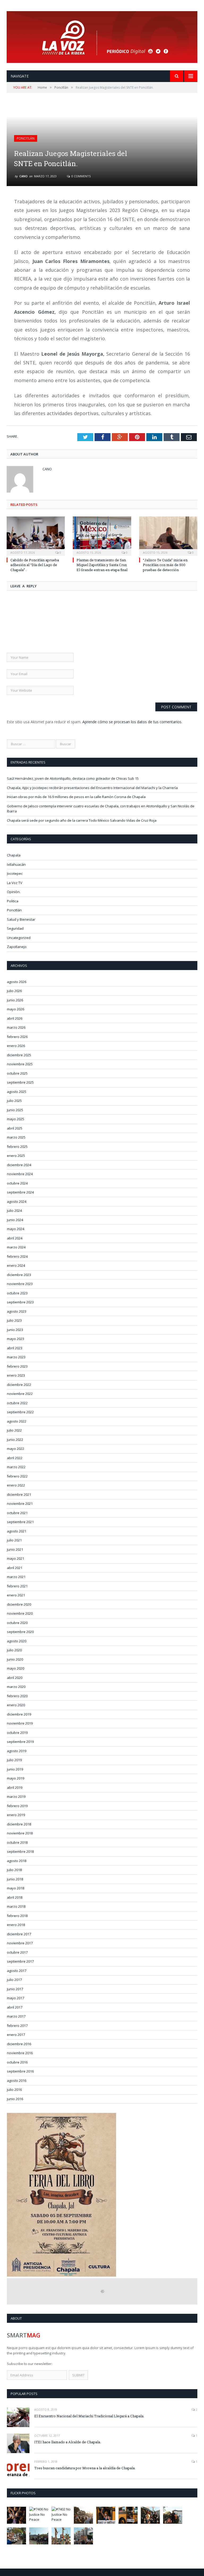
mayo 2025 (16, 1119)
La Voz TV (15, 883)
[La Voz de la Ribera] (102, 36)
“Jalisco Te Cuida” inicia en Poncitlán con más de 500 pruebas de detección (165, 565)
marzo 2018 (16, 1906)
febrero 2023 (17, 1366)
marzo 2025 (16, 1137)
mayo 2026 (16, 1009)
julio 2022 (14, 1430)
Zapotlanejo (17, 947)
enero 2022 (16, 1485)
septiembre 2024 (20, 1192)
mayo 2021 (16, 1558)
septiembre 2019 (20, 1742)
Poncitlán (26, 138)
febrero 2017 (17, 2026)
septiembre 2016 (20, 2071)
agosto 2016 (17, 2080)
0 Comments (81, 176)
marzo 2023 (16, 1357)
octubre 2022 (17, 1403)
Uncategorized (19, 938)
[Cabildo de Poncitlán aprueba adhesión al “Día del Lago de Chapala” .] (36, 535)
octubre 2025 (17, 1073)
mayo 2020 (16, 1668)
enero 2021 (16, 1595)
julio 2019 (14, 1760)
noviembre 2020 (20, 1613)
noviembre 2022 (20, 1394)
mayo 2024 (16, 1229)
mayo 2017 (16, 1998)
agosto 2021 (17, 1531)
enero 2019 (16, 1815)
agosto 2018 (17, 1861)
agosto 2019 (17, 1751)
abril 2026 (15, 1018)
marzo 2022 (16, 1467)
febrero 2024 (17, 1256)
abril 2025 (15, 1128)
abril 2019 (15, 1787)
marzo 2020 (16, 1687)
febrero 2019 (17, 1806)
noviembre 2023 (20, 1284)
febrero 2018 (17, 1916)
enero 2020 (16, 1705)
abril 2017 (15, 2007)
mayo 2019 (16, 1778)
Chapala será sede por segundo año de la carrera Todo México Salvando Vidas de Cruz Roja (82, 820)
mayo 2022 (16, 1449)
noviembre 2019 (20, 1723)
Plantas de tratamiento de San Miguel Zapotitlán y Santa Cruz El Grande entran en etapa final (102, 565)
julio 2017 (14, 1980)
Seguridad (15, 928)
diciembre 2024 (19, 1165)
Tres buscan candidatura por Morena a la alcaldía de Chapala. (85, 2468)
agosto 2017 (17, 1971)
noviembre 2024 (20, 1174)
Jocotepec (15, 873)
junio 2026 (15, 1000)
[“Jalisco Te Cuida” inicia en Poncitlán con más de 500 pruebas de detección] (168, 535)
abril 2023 (15, 1348)
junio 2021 (15, 1549)
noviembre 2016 (20, 2053)
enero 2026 (16, 1046)
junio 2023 (15, 1330)
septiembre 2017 (20, 1961)
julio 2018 (14, 1870)
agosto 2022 (17, 1421)
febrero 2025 (17, 1147)
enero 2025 (16, 1156)
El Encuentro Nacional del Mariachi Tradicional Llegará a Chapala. (89, 2416)
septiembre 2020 (20, 1632)
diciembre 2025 (19, 1055)
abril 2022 (15, 1458)
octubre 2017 (17, 1952)
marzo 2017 (16, 2016)
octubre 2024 (17, 1183)
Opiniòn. (14, 892)
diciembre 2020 (19, 1604)
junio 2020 (15, 1659)
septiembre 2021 (20, 1522)
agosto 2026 (17, 982)
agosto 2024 (17, 1201)
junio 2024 (15, 1220)
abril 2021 (15, 1568)
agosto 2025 (17, 1092)
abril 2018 (15, 1897)
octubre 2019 (17, 1733)
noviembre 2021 (20, 1504)
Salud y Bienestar (21, 919)
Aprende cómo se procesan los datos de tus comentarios (132, 722)
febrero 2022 (17, 1476)
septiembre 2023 (20, 1302)
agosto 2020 (17, 1641)
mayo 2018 (16, 1888)
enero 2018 (16, 1925)
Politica (13, 901)
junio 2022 (15, 1440)
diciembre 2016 (19, 2044)
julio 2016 (14, 2090)
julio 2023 (14, 1320)
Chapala (14, 855)
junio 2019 (15, 1769)
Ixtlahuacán (16, 864)
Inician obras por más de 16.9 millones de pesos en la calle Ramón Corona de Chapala (76, 797)
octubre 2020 (17, 1623)
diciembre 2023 (19, 1275)
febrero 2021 (17, 1586)
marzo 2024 (16, 1247)
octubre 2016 (17, 2062)
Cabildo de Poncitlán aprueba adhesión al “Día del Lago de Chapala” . (35, 565)
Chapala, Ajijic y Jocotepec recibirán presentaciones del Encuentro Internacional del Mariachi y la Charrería (92, 788)
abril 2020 (15, 1678)
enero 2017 (16, 2035)
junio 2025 (15, 1110)
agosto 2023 (17, 1311)
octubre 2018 (17, 1842)
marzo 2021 (16, 1577)
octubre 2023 (17, 1293)
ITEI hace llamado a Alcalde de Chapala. (68, 2442)
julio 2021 (14, 1540)
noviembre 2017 (20, 1943)
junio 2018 (15, 1879)
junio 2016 (15, 2099)
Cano (24, 176)
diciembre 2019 (19, 1714)
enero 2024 (16, 1265)
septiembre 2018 (20, 1851)
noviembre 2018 (20, 1833)
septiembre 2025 (20, 1082)
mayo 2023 (16, 1339)
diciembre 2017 (19, 1934)
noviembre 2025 (20, 1064)
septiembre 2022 (20, 1412)
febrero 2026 (17, 1037)
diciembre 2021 (19, 1494)
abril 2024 (15, 1238)
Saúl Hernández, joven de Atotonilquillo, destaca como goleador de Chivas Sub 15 (73, 778)
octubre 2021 (17, 1513)
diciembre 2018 (19, 1824)
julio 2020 (14, 1650)
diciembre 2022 (19, 1385)
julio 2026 (14, 991)
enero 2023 (16, 1375)
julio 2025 (14, 1101)
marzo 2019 (16, 1797)
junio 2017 (15, 1989)
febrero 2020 (17, 1696)
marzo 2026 (16, 1027)
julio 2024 (14, 1211)
